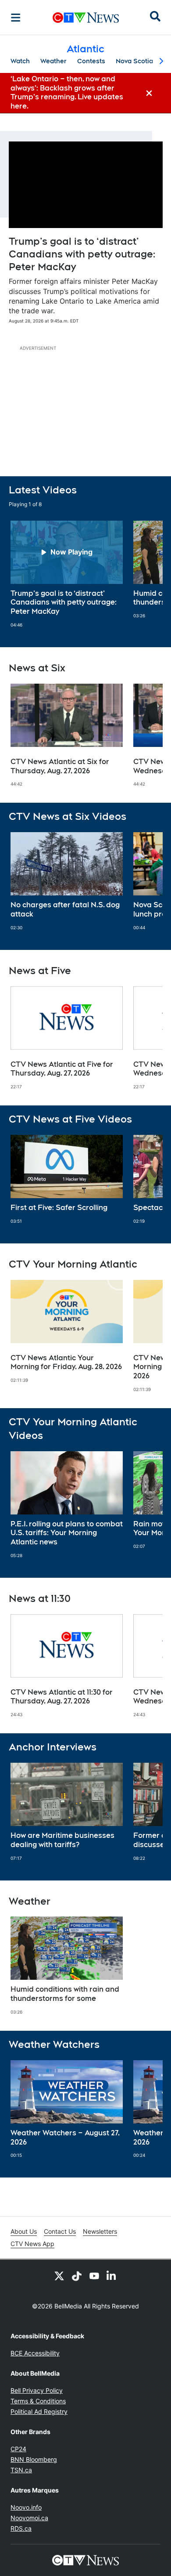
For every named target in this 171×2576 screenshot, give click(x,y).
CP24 (18, 2449)
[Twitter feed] (59, 2275)
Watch (20, 61)
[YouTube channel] (94, 2275)
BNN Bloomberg (34, 2459)
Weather (53, 61)
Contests (91, 61)
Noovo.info (26, 2507)
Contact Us (60, 2231)
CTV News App (32, 2244)
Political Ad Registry (39, 2411)
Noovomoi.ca (29, 2518)
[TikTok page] (77, 2275)
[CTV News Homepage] (86, 18)
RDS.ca (21, 2528)
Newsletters (100, 2231)
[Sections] (16, 18)
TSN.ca (21, 2470)
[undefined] (67, 574)
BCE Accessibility (35, 2353)
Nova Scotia (134, 61)
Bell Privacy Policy (37, 2390)
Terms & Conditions (38, 2401)
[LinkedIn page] (112, 2275)
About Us (24, 2231)
